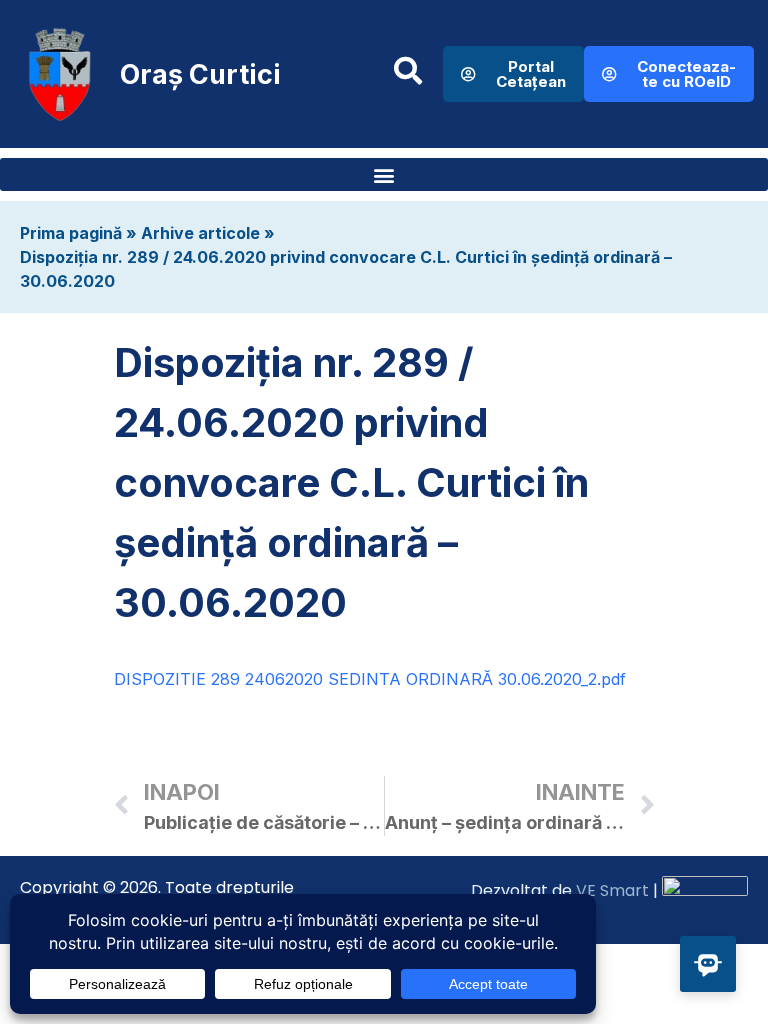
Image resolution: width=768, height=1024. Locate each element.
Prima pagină (71, 233)
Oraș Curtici (200, 74)
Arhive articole (200, 233)
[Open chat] (708, 964)
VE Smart (612, 890)
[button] (384, 174)
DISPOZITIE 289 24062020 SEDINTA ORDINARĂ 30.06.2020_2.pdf (370, 679)
